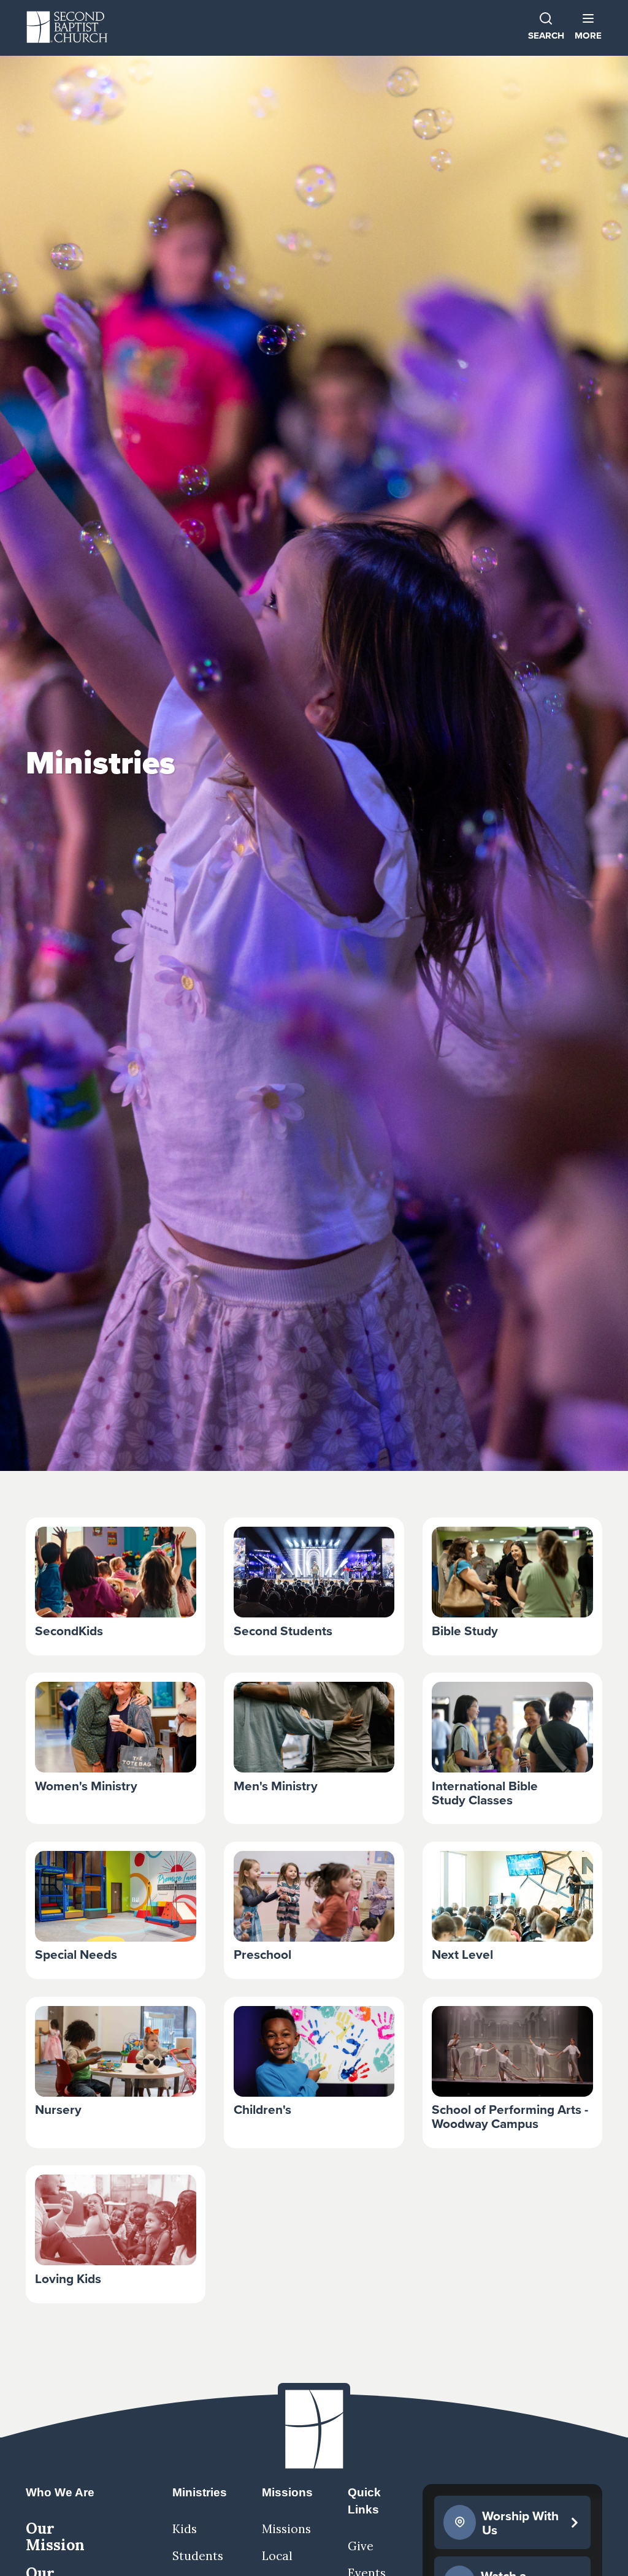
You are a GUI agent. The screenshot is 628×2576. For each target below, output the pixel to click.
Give (361, 2546)
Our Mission (55, 2536)
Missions (286, 2529)
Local (277, 2556)
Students (198, 2556)
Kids (185, 2529)
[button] (588, 27)
